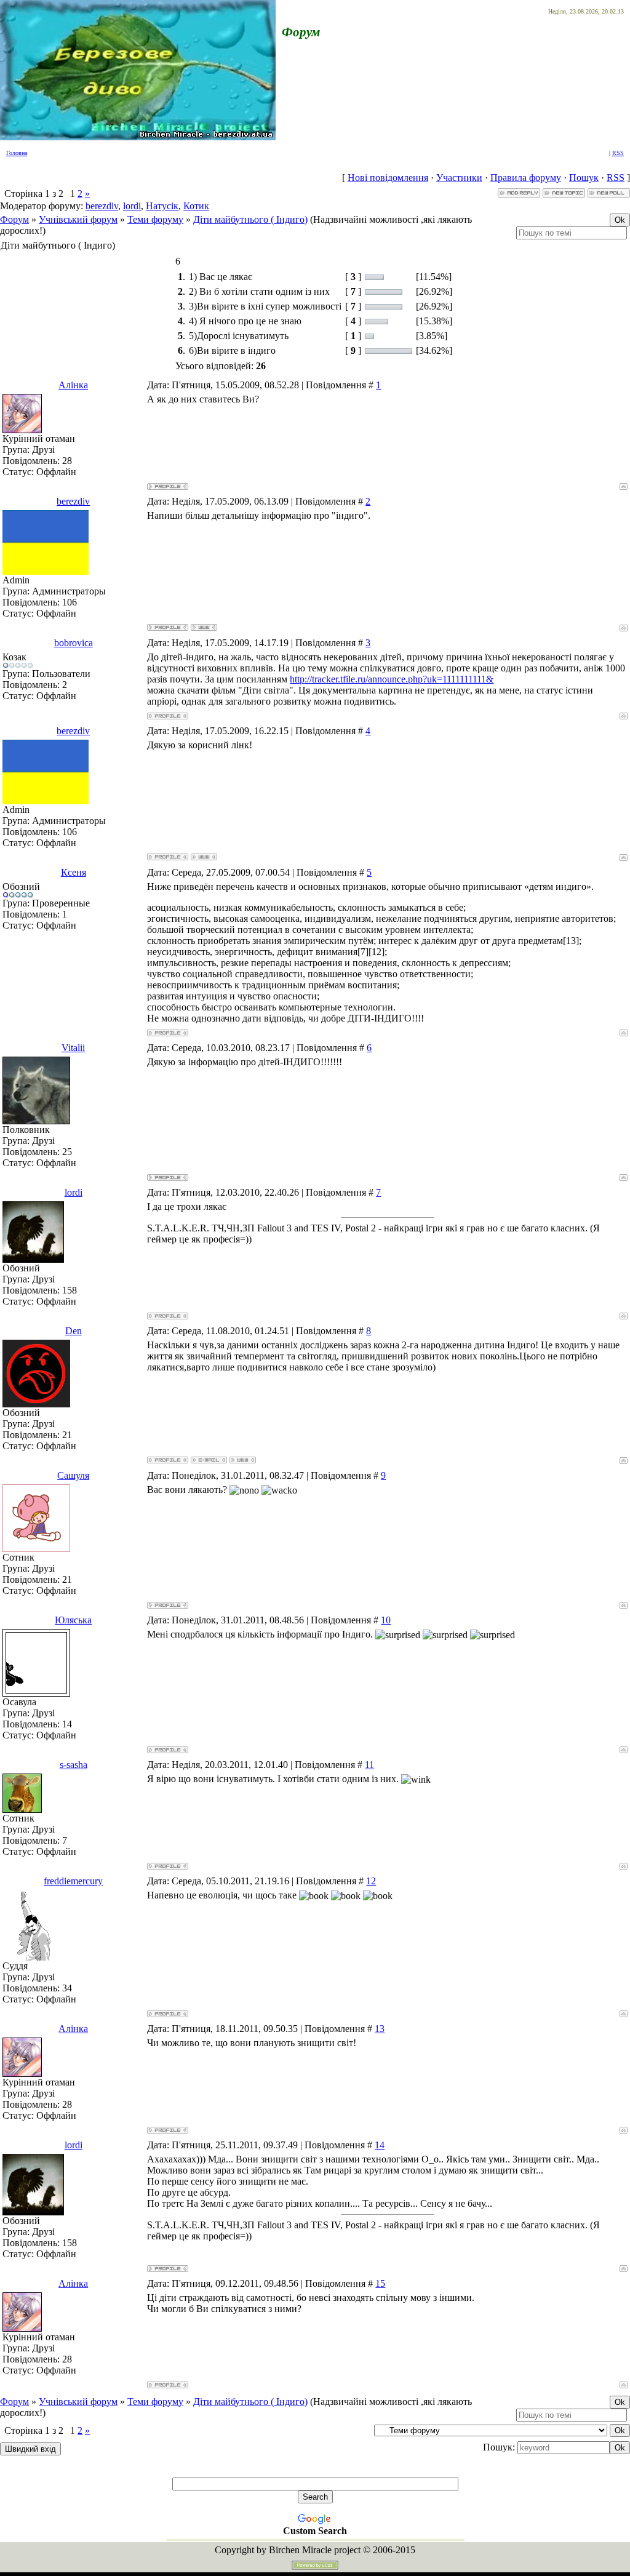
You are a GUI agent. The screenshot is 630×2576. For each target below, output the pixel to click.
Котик (196, 206)
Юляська (73, 1620)
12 (371, 1881)
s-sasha (74, 1765)
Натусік (162, 206)
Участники (459, 178)
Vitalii (73, 1048)
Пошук (584, 178)
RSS (618, 153)
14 (380, 2145)
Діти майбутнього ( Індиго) (250, 219)
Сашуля (73, 1475)
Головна (17, 153)
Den (74, 1331)
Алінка (73, 385)
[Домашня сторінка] (204, 627)
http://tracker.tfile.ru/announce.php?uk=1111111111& (392, 679)
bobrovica (74, 643)
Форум (14, 219)
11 (369, 1765)
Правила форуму (526, 178)
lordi (132, 206)
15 (380, 2283)
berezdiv (102, 206)
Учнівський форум (78, 219)
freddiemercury (73, 1881)
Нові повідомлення (388, 178)
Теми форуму (155, 219)
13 (380, 2029)
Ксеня (74, 872)
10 (386, 1620)
